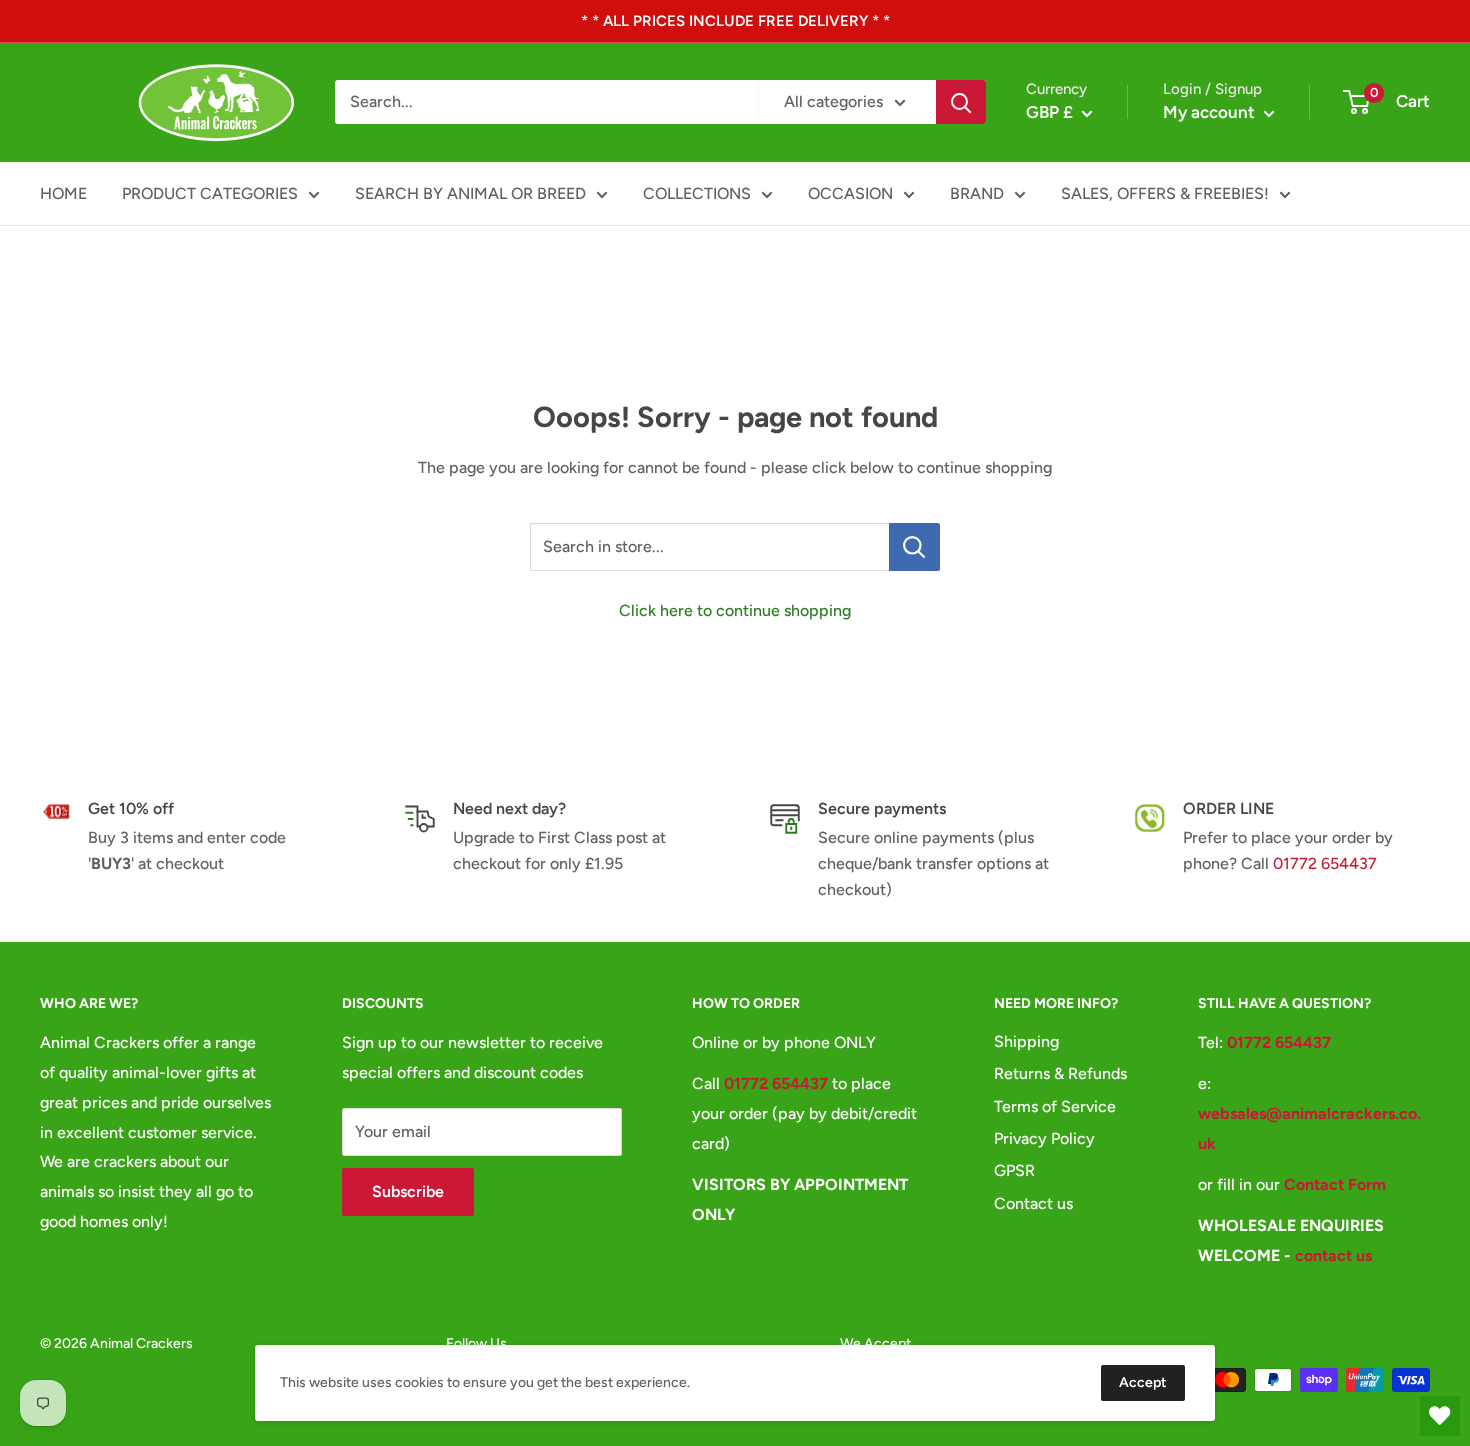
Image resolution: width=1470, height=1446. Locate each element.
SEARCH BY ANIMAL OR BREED (470, 193)
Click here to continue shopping (735, 610)
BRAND (977, 193)
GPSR (1014, 1170)
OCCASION (850, 193)
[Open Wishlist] (1440, 1416)
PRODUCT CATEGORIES (210, 193)
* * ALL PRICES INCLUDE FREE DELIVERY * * (735, 21)
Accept (1143, 1382)
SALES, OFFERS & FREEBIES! (1165, 193)
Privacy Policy (1044, 1138)
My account (1211, 112)
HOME (63, 193)
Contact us (1033, 1203)
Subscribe (408, 1191)
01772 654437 (1325, 863)
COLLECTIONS (697, 193)
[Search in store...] (914, 547)
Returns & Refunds (1060, 1073)
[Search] (961, 102)
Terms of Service (1055, 1106)
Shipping (1026, 1041)
